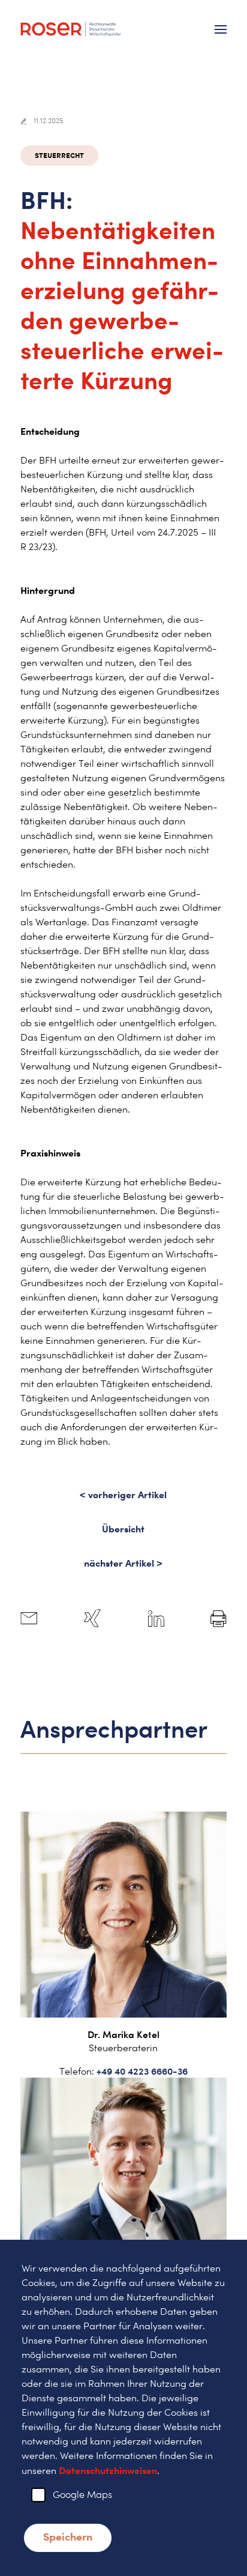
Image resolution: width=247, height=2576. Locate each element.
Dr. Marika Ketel (123, 2034)
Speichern (68, 2536)
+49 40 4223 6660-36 (142, 2071)
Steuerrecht (59, 155)
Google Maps (82, 2495)
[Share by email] (29, 1619)
